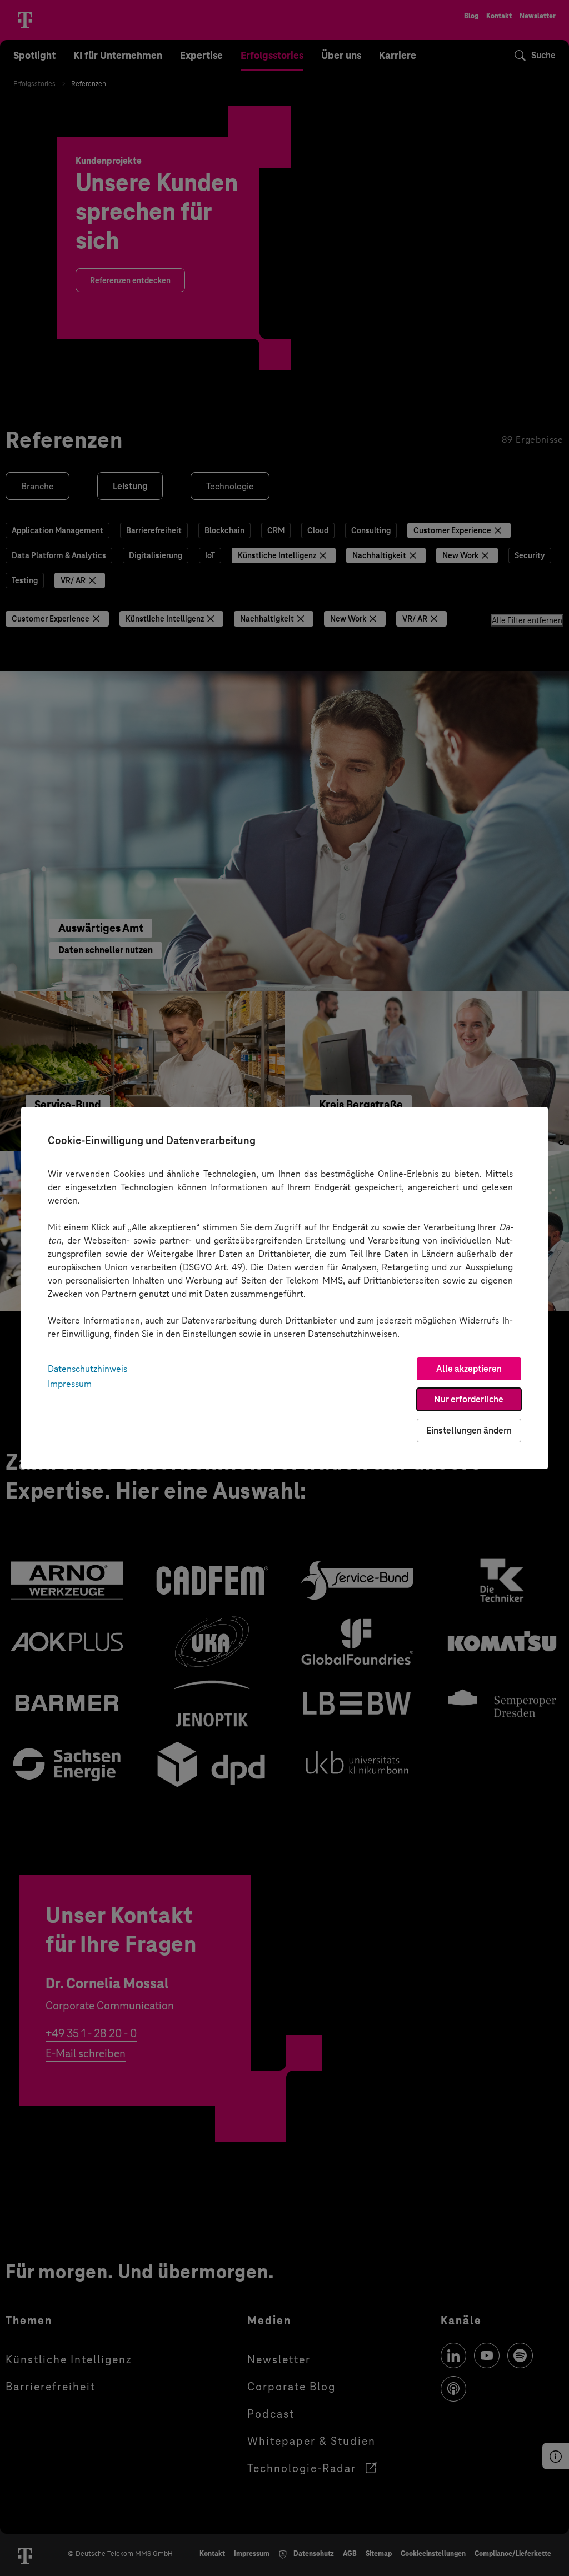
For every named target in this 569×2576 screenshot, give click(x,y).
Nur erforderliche (469, 1399)
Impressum (70, 1384)
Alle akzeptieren (469, 1369)
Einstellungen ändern (469, 1430)
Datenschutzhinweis (88, 1369)
